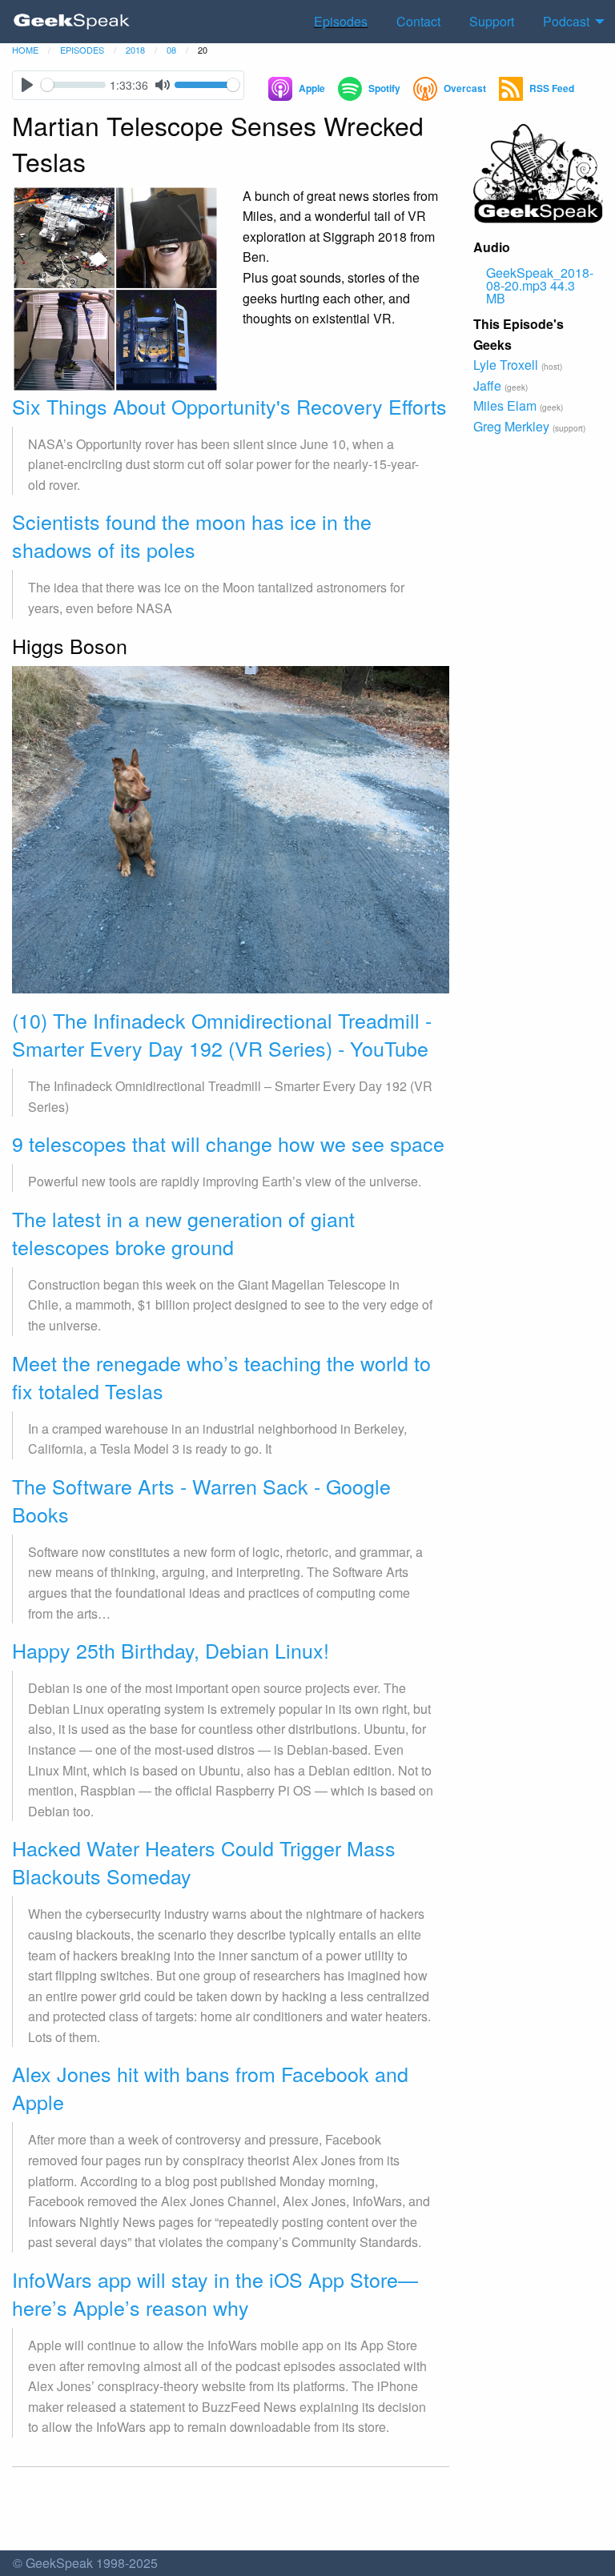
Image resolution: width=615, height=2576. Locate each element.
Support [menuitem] (492, 21)
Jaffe (487, 385)
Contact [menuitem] (418, 21)
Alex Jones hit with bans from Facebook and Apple (210, 2087)
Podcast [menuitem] (566, 21)
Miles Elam (505, 405)
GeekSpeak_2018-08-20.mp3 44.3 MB (540, 285)
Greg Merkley (511, 426)
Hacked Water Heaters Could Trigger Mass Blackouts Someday (204, 1862)
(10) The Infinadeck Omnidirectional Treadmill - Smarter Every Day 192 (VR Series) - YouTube (222, 1034)
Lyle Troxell (506, 365)
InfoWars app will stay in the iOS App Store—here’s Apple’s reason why (215, 2293)
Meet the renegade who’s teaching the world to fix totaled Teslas (221, 1376)
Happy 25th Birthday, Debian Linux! (171, 1650)
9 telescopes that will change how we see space (228, 1143)
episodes (82, 50)
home (25, 50)
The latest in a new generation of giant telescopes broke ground (183, 1232)
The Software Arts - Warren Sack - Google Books (201, 1500)
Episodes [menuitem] (341, 21)
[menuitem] (72, 22)
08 (171, 50)
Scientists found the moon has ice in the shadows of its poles (192, 535)
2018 (135, 50)
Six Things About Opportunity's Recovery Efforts (229, 406)
